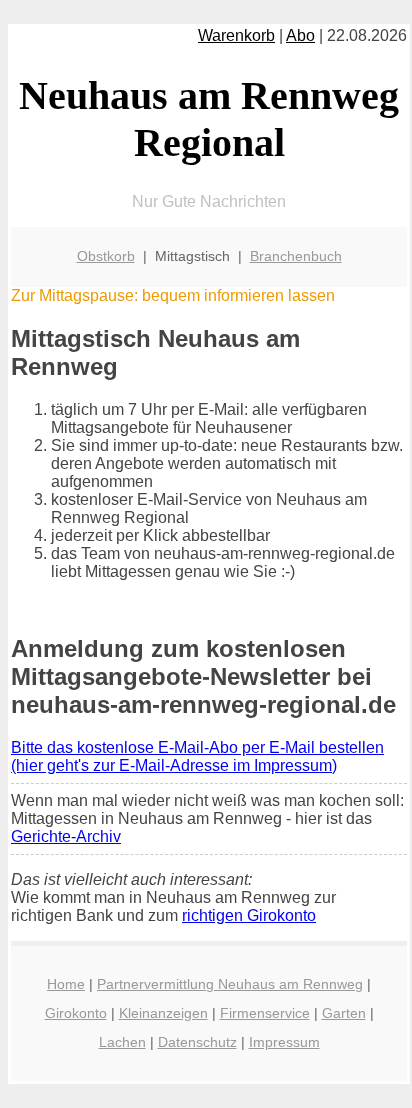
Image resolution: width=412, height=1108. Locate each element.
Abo (300, 35)
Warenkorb (236, 35)
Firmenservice (265, 1013)
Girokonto (76, 1013)
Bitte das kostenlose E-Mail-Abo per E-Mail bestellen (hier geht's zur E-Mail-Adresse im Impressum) (197, 756)
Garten (344, 1013)
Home (66, 984)
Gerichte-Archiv (66, 836)
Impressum (284, 1042)
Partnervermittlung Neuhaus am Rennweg (230, 984)
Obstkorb (106, 256)
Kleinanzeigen (163, 1013)
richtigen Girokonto (249, 915)
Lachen (122, 1042)
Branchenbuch (296, 256)
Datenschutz (197, 1042)
